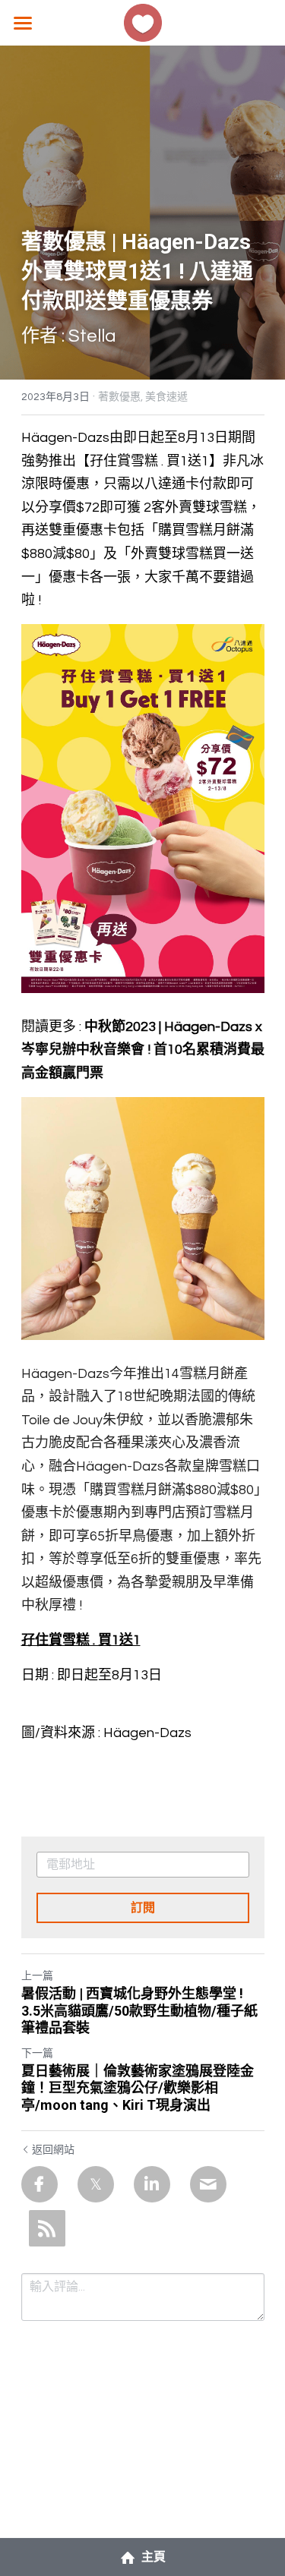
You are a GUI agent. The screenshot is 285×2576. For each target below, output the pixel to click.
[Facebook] (40, 2184)
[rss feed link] (47, 2228)
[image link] (143, 22)
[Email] (208, 2184)
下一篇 (37, 2054)
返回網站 (53, 2150)
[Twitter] (96, 2184)
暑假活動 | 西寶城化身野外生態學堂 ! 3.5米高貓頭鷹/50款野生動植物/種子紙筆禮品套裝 (139, 2010)
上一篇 (37, 1976)
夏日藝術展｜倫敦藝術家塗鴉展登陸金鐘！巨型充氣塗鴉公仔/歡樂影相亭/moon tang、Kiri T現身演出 (138, 2088)
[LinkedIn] (152, 2184)
